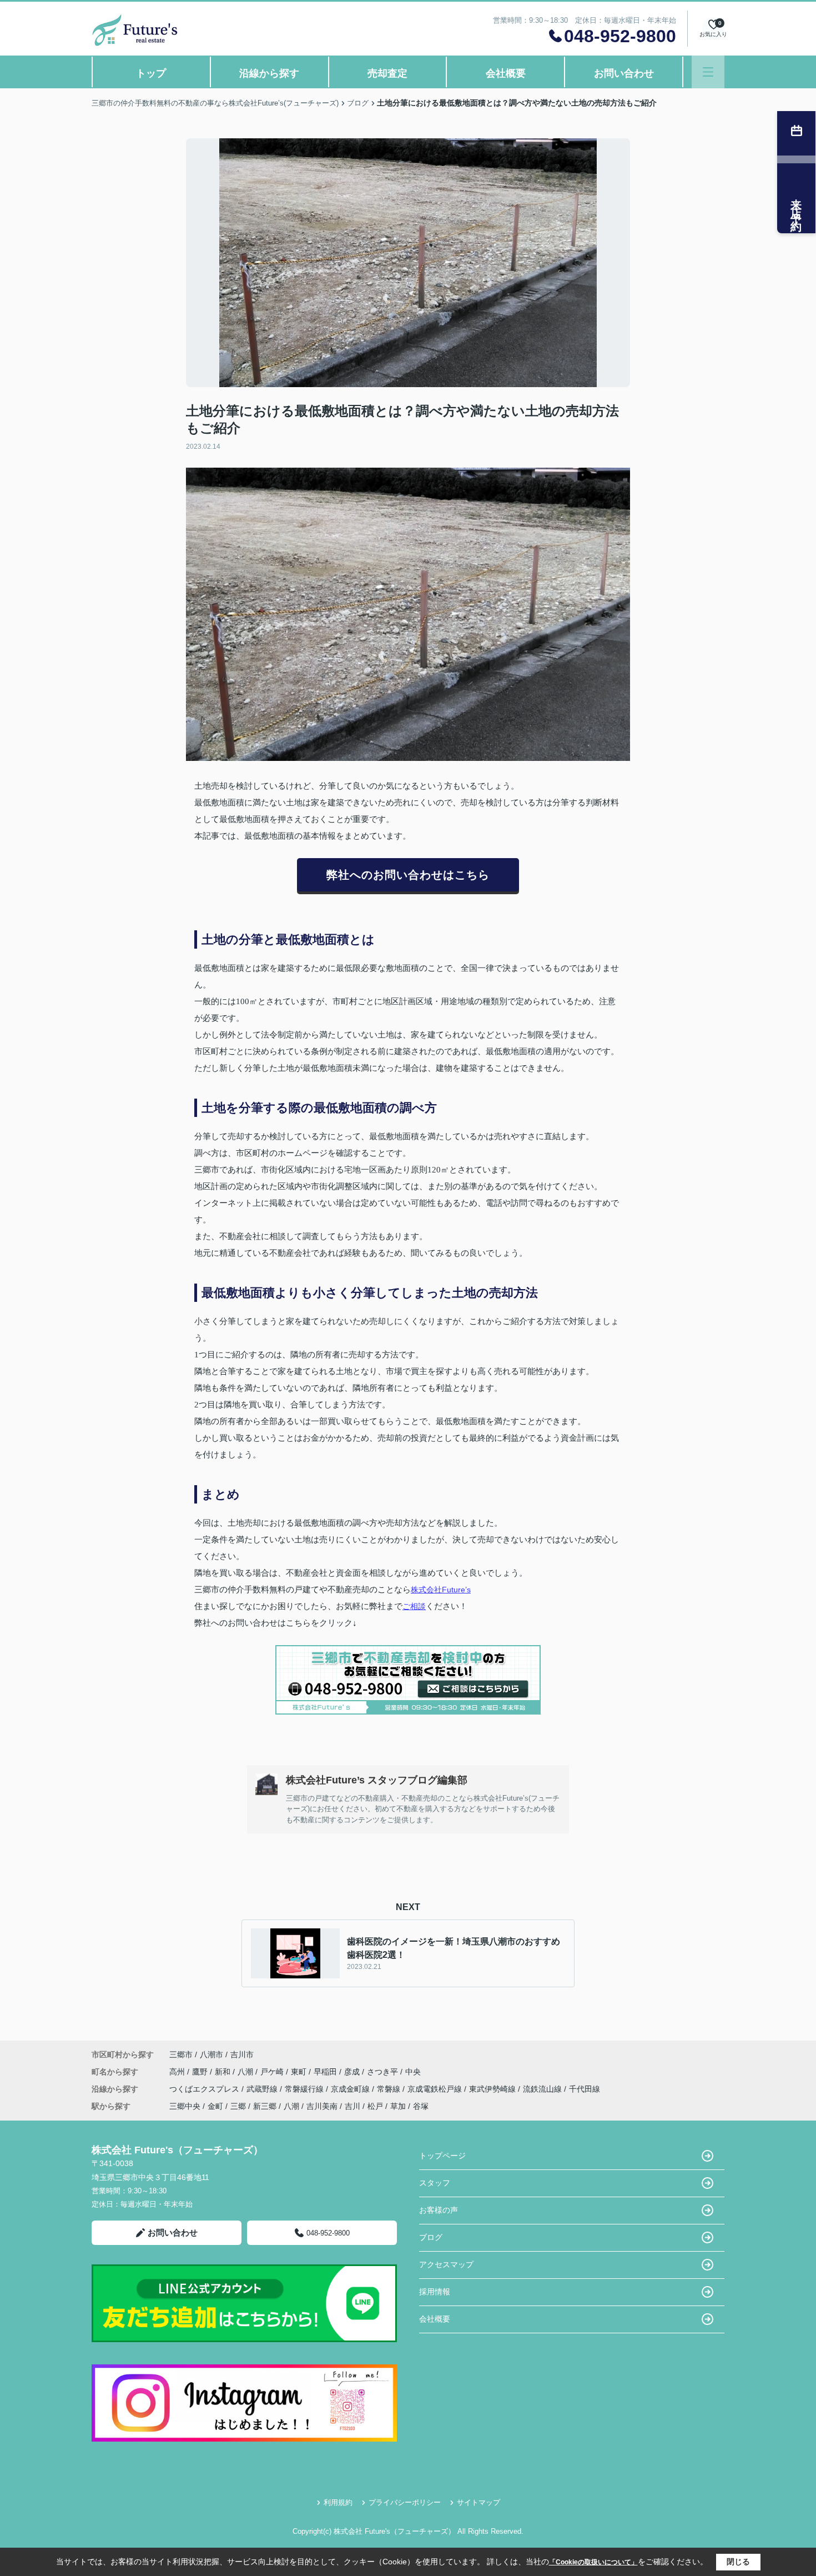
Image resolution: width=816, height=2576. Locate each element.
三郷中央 (185, 2106)
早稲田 (326, 2072)
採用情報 (435, 2292)
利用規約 (338, 2502)
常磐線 (390, 2089)
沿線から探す (269, 73)
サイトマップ (478, 2502)
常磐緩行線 (305, 2089)
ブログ (431, 2237)
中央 (413, 2072)
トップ (151, 73)
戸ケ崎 (273, 2072)
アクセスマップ (446, 2264)
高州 (178, 2072)
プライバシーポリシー (405, 2502)
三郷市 (181, 2054)
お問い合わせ (624, 73)
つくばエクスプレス (205, 2089)
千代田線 (585, 2089)
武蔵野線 (263, 2089)
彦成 (353, 2072)
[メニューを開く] (708, 72)
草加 (398, 2106)
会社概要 (506, 73)
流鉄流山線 (543, 2089)
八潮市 (211, 2054)
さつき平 (384, 2072)
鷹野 (201, 2072)
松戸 (375, 2106)
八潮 (246, 2072)
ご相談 (414, 1606)
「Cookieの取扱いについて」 (593, 2562)
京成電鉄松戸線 (436, 2089)
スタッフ (435, 2183)
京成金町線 (351, 2089)
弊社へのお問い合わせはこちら (408, 875)
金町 (215, 2106)
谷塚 (421, 2106)
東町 (300, 2072)
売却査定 (387, 73)
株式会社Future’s (441, 1590)
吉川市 (242, 2054)
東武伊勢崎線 (493, 2089)
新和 (224, 2072)
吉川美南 (322, 2106)
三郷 (238, 2106)
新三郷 (265, 2106)
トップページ (442, 2156)
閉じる (738, 2562)
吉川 (352, 2106)
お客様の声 (439, 2210)
